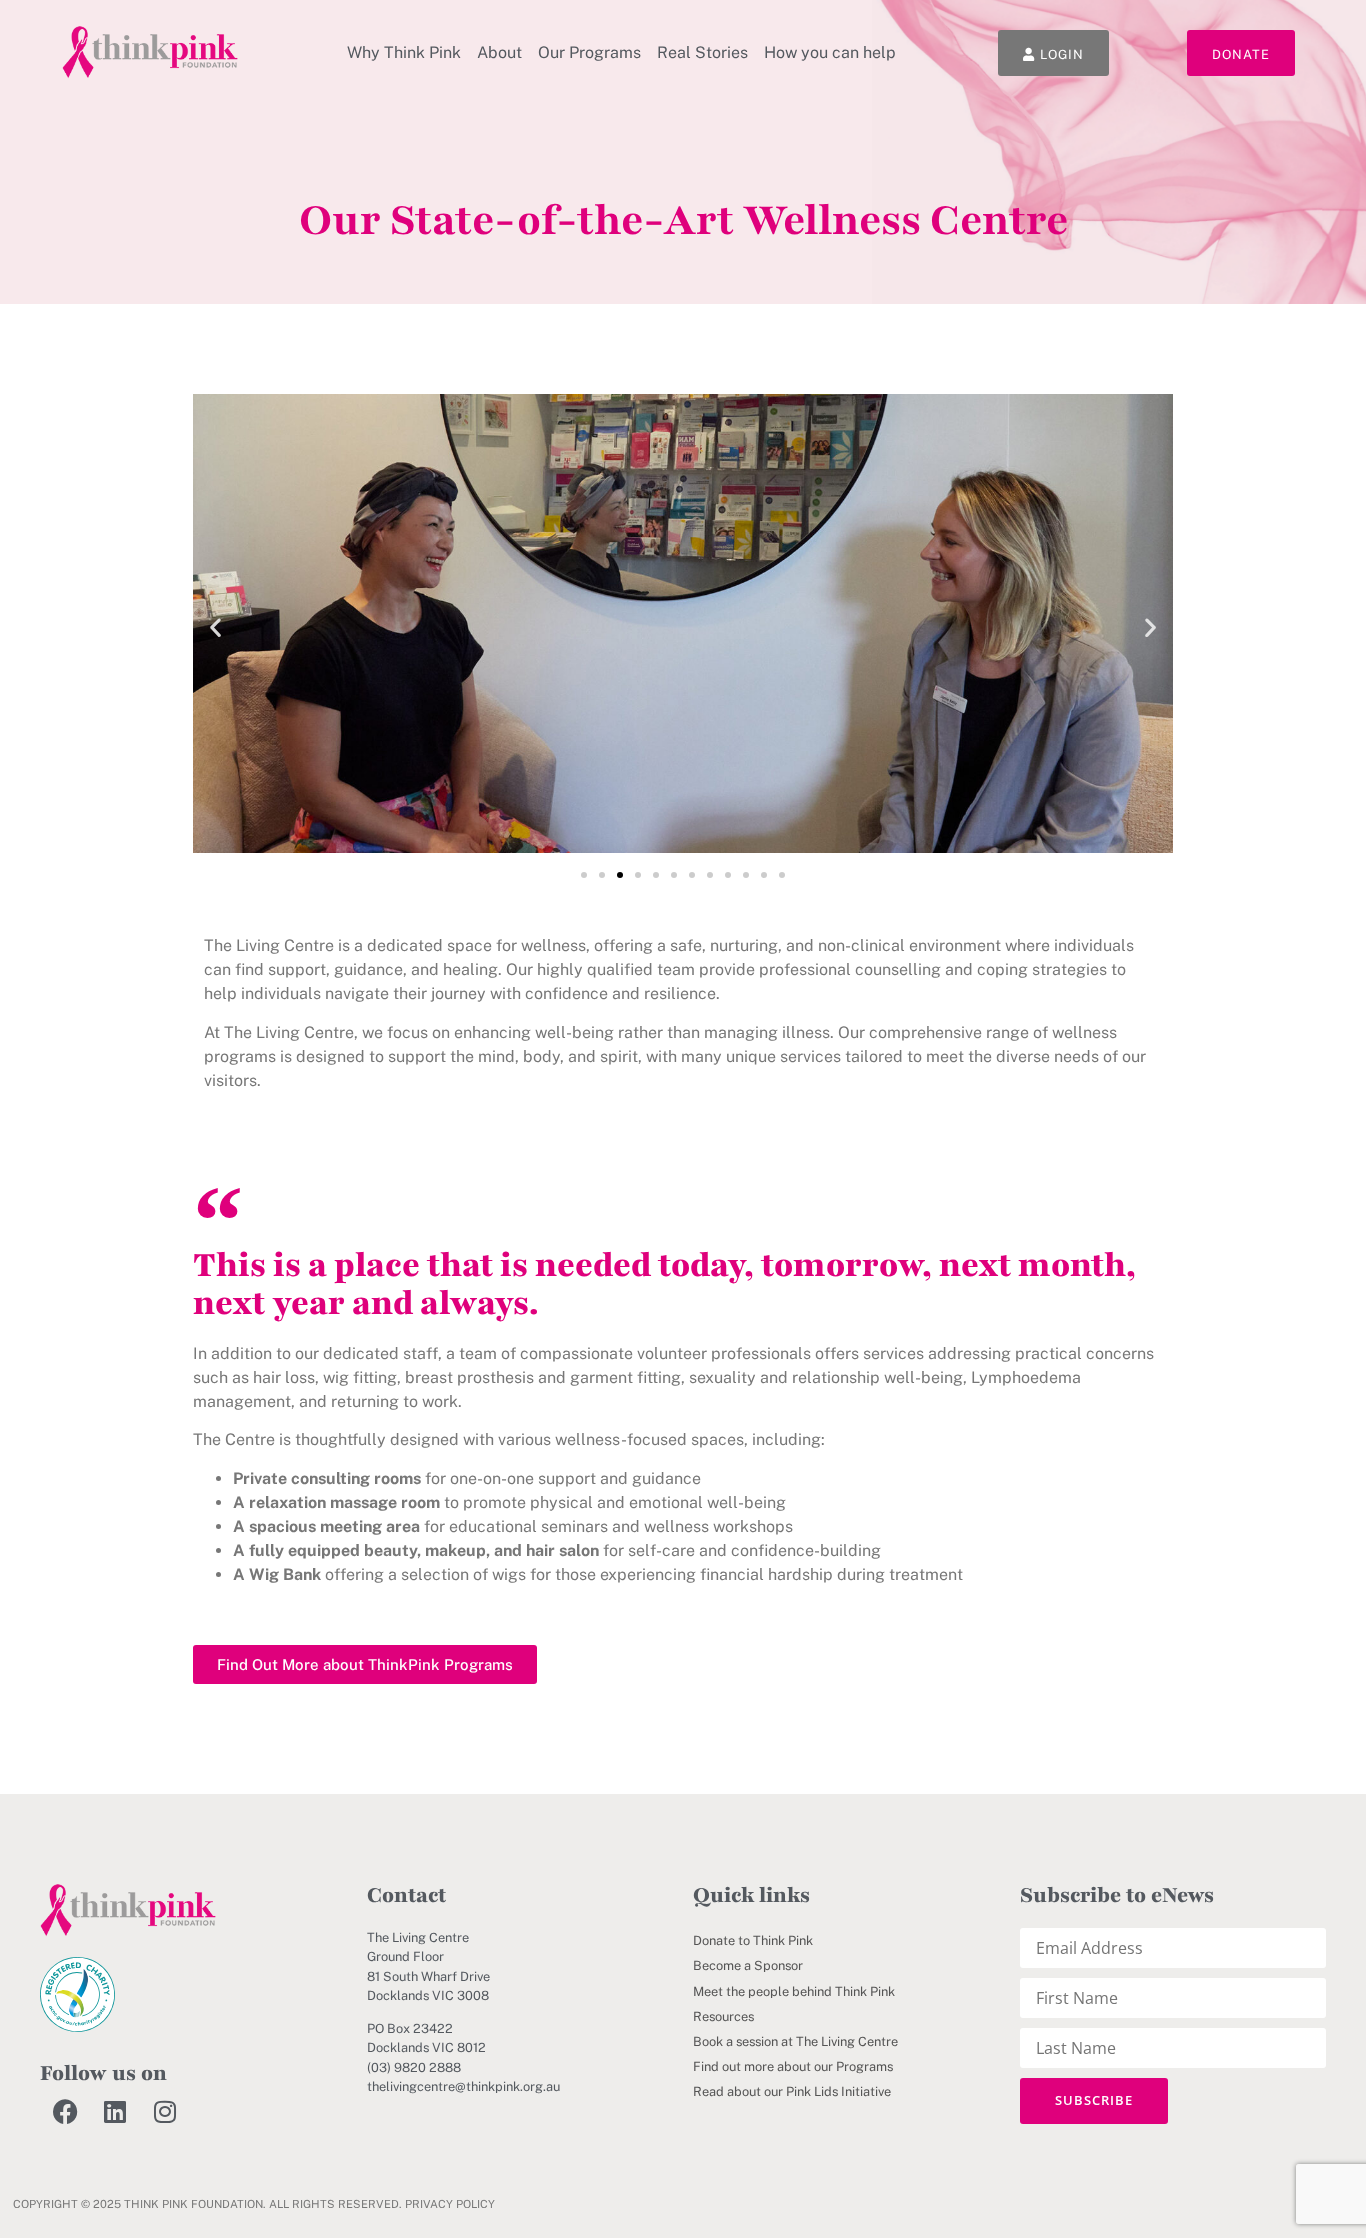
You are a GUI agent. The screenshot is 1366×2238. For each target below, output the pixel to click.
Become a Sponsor (748, 1965)
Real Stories (702, 52)
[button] (215, 626)
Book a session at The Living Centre (795, 2041)
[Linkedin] (115, 2111)
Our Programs (589, 52)
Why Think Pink (404, 52)
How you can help (830, 52)
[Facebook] (65, 2111)
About (499, 52)
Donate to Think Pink (753, 1940)
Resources (723, 2016)
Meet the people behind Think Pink (794, 1991)
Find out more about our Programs (793, 2066)
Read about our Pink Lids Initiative (792, 2091)
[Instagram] (165, 2111)
